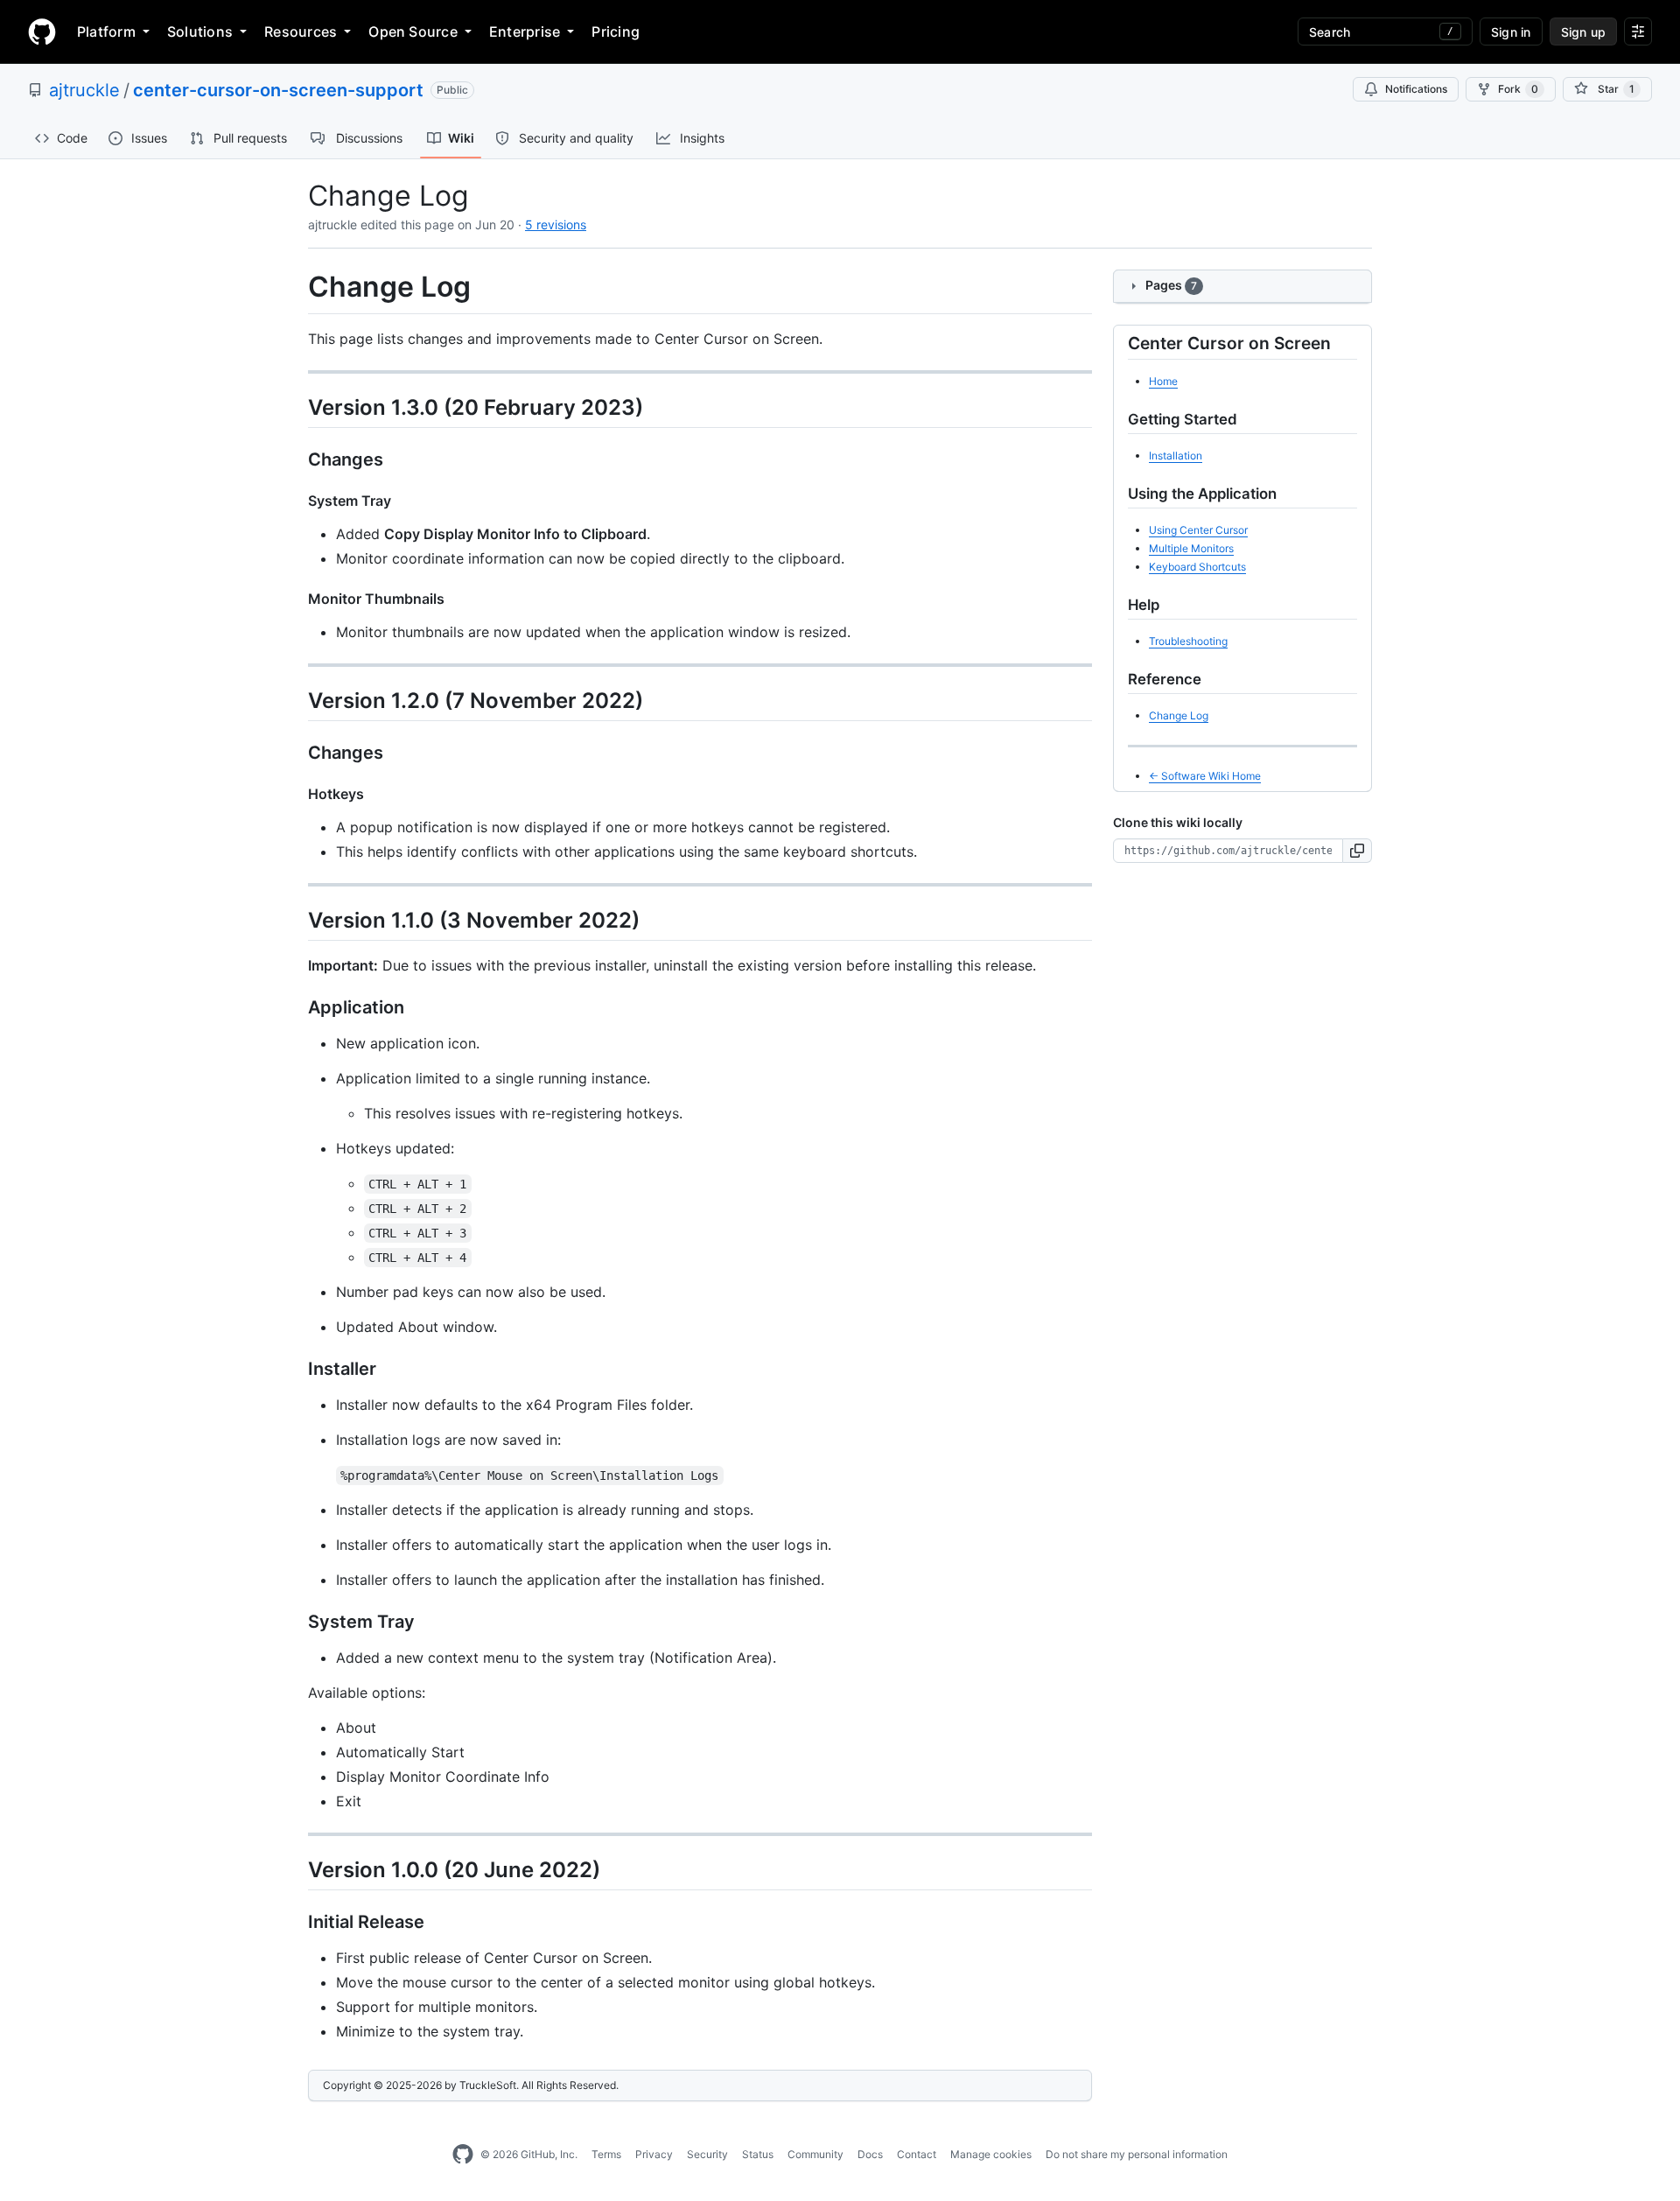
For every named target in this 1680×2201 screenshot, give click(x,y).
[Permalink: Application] (296, 1008)
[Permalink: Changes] (296, 459)
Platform (106, 32)
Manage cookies (991, 2154)
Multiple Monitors (1191, 548)
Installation (1176, 456)
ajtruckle (84, 90)
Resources (301, 32)
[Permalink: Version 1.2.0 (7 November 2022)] (296, 700)
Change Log (1179, 715)
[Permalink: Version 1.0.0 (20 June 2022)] (296, 1869)
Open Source (413, 32)
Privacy (654, 2154)
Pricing (616, 32)
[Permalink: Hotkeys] (296, 794)
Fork (1518, 89)
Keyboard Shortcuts (1197, 567)
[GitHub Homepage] (463, 2155)
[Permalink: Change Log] (296, 287)
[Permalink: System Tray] (296, 501)
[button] (1358, 851)
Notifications (1416, 89)
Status (758, 2154)
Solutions (200, 32)
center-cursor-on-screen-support (278, 90)
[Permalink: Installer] (296, 1370)
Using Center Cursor (1198, 530)
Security (707, 2154)
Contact (917, 2154)
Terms (606, 2154)
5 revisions (556, 224)
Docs (870, 2154)
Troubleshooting (1188, 641)
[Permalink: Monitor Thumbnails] (296, 599)
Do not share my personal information (1137, 2154)
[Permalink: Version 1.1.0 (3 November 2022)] (296, 920)
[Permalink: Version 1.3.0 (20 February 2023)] (296, 407)
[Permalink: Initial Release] (296, 1923)
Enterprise (525, 32)
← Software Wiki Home (1205, 776)
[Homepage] (42, 32)
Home (1163, 381)
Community (815, 2154)
